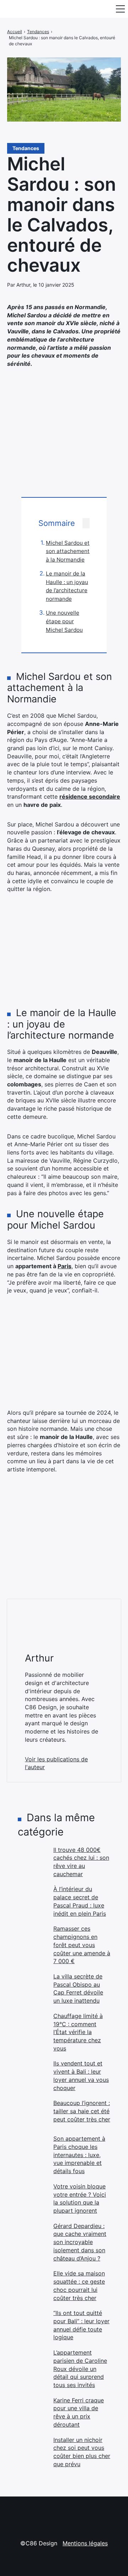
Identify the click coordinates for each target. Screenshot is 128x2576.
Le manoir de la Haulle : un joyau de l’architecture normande (67, 586)
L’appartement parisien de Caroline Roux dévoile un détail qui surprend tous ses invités (80, 2369)
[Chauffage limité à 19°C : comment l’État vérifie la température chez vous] (32, 2026)
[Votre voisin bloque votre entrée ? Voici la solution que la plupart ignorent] (32, 2197)
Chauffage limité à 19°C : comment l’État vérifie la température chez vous (78, 2032)
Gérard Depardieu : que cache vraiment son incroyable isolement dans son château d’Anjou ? (80, 2242)
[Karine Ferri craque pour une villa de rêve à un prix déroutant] (32, 2411)
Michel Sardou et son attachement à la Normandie (68, 551)
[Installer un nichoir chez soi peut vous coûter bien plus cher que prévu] (32, 2450)
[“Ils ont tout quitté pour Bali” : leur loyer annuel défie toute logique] (32, 2323)
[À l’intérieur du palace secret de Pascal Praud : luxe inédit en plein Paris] (32, 1899)
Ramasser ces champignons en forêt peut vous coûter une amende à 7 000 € (82, 1945)
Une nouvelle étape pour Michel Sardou (64, 621)
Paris (65, 1266)
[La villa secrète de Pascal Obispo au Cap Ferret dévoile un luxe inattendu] (32, 1987)
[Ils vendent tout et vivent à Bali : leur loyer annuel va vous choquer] (32, 2074)
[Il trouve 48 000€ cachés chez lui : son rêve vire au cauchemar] (32, 1860)
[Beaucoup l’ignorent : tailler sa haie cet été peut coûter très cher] (32, 2113)
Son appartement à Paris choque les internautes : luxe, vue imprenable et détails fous (79, 2155)
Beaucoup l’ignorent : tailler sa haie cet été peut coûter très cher (82, 2111)
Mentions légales (85, 2543)
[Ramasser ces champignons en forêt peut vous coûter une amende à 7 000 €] (32, 1939)
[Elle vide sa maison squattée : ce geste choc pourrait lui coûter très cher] (32, 2284)
